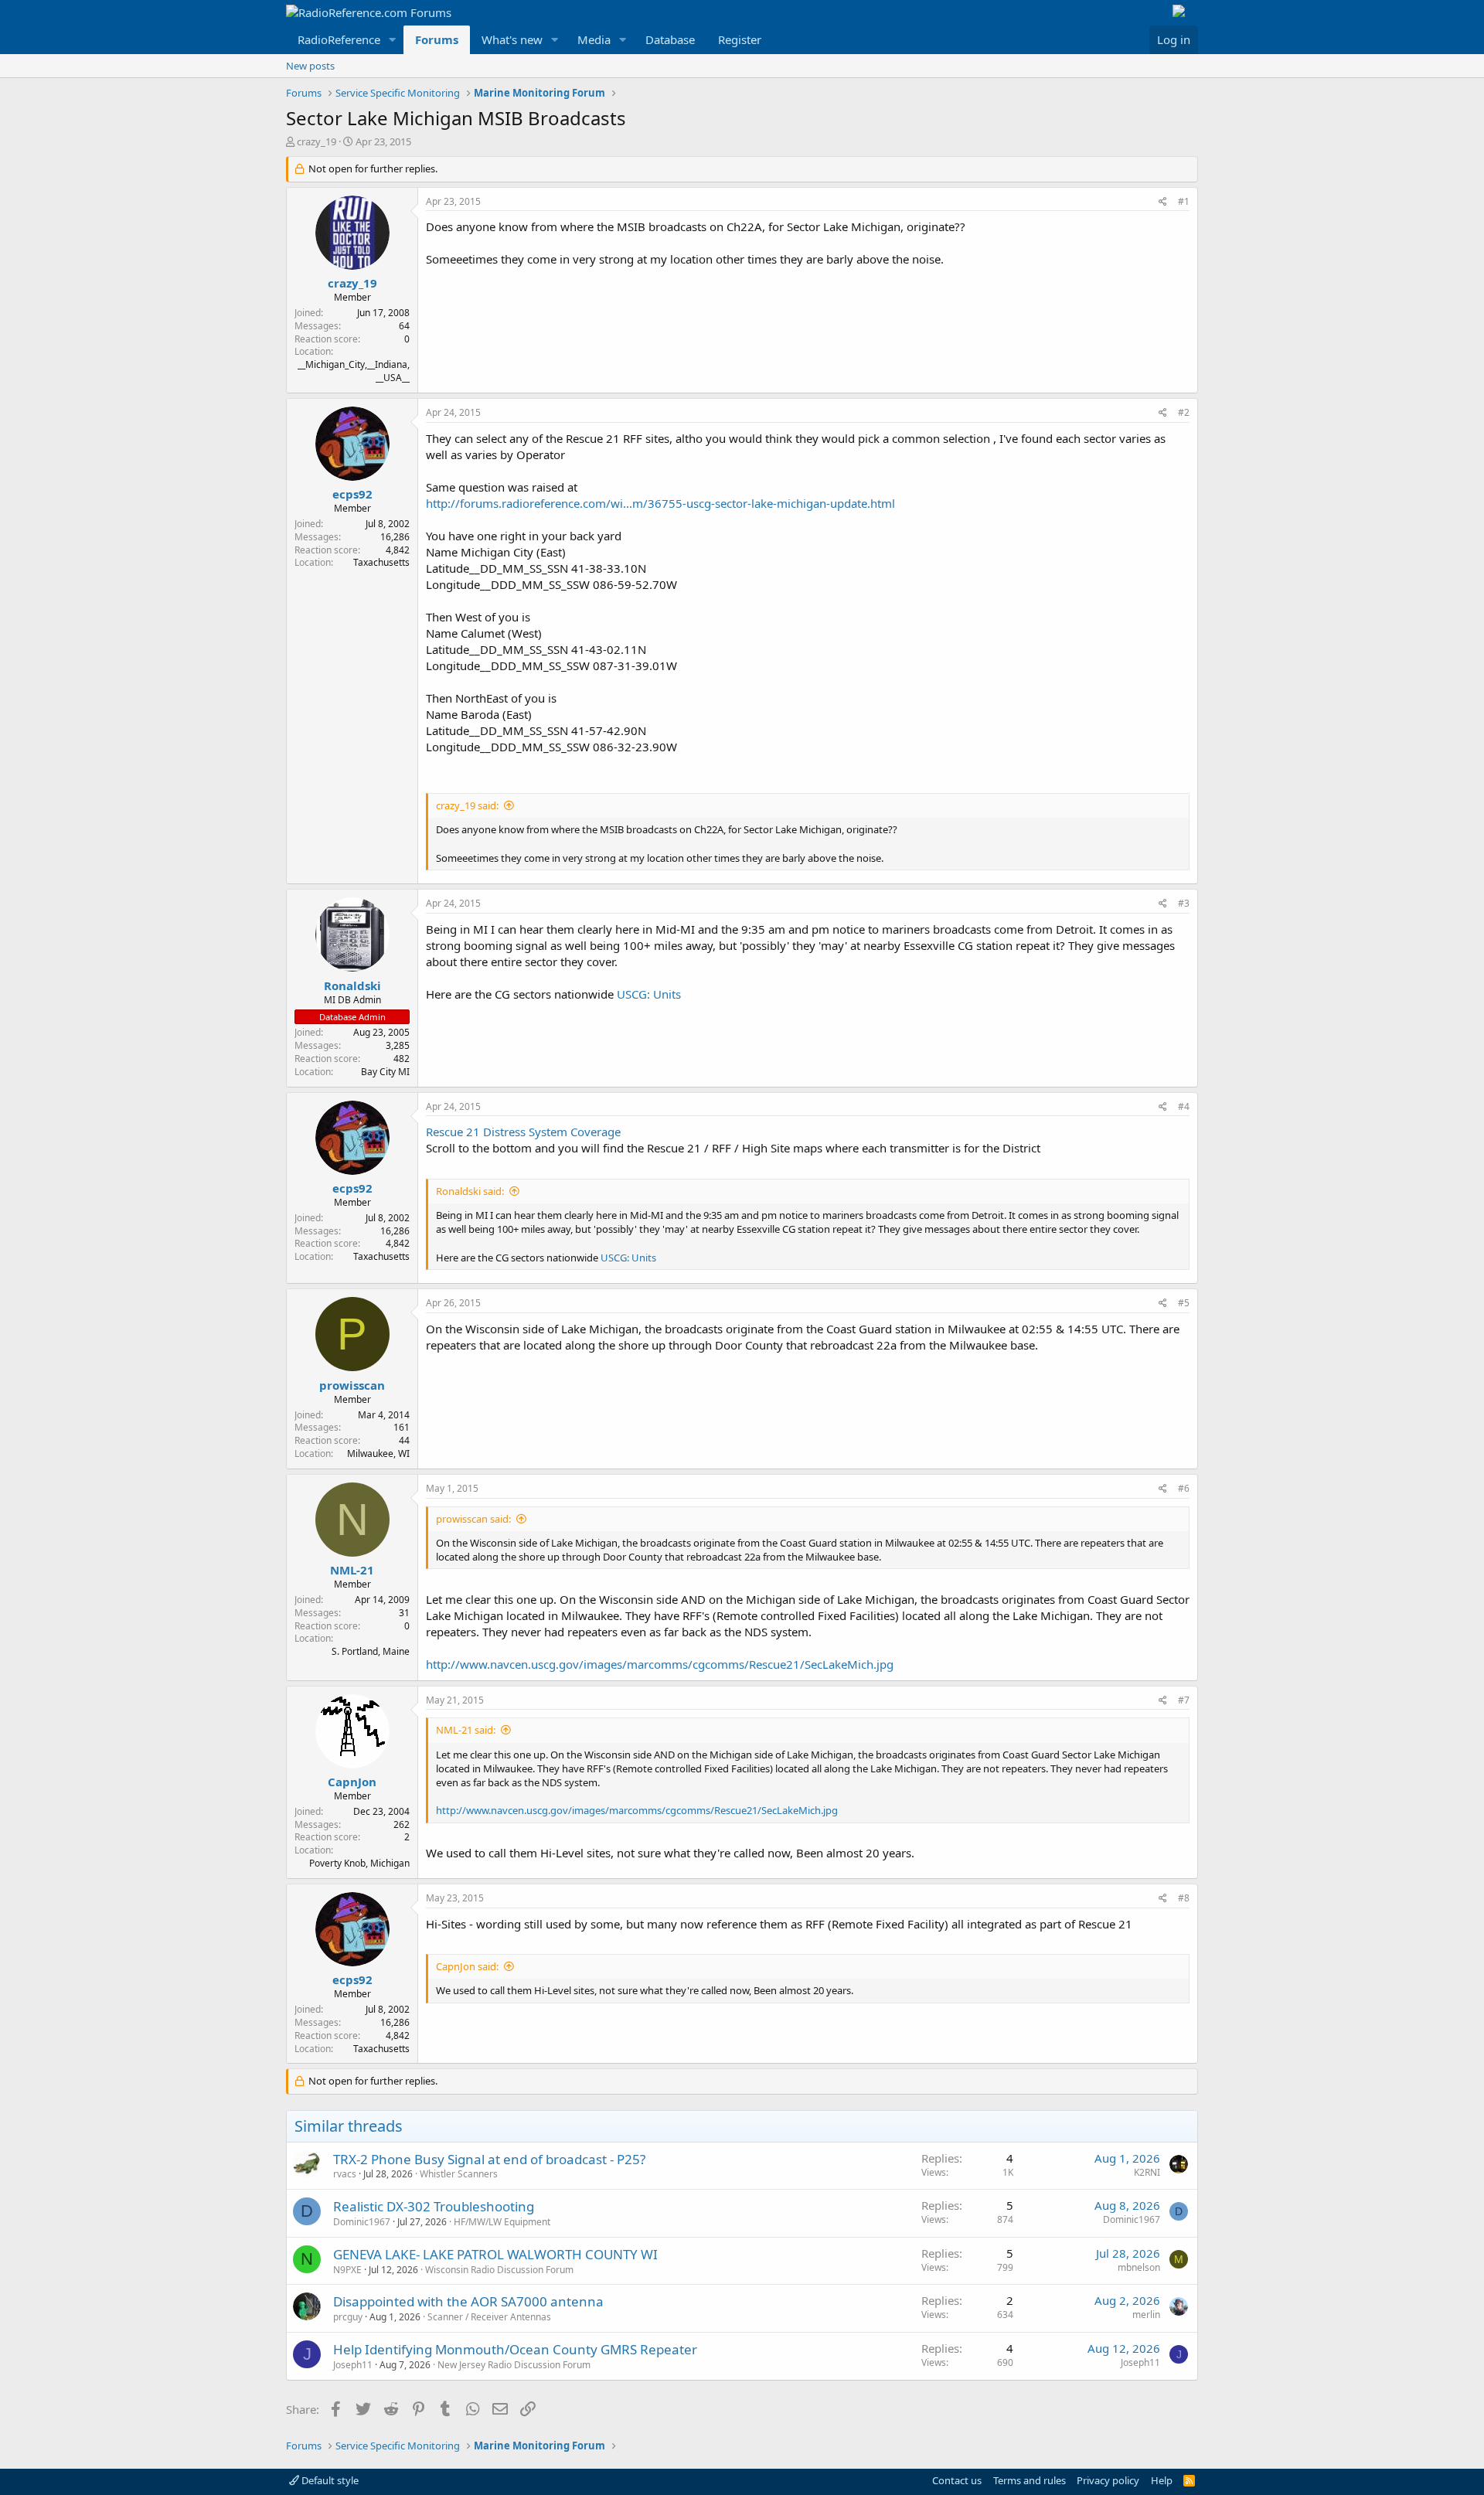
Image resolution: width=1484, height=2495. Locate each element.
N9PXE (347, 2270)
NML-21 (352, 1570)
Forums (437, 39)
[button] (393, 40)
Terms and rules (1030, 2480)
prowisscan (352, 1385)
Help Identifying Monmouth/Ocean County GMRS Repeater (515, 2349)
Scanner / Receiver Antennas (489, 2317)
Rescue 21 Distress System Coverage (523, 1132)
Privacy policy (1108, 2480)
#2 (1184, 412)
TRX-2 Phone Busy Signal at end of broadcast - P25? (489, 2159)
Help (1162, 2480)
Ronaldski (352, 985)
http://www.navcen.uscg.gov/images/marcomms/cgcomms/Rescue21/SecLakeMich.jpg (660, 1664)
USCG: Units (649, 994)
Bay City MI (385, 1072)
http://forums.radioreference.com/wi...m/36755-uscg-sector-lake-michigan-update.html (660, 503)
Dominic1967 (362, 2222)
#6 (1184, 1488)
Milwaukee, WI (378, 1453)
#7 (1184, 1700)
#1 (1184, 201)
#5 (1184, 1303)
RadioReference (339, 39)
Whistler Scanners (459, 2174)
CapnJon (352, 1782)
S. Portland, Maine (371, 1651)
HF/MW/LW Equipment (502, 2222)
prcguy (348, 2317)
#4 (1184, 1106)
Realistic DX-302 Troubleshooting (434, 2206)
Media (594, 39)
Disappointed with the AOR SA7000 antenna (468, 2301)
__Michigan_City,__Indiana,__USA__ (354, 371)
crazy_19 (317, 141)
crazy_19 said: (467, 805)
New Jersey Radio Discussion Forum (514, 2365)
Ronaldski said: (470, 1191)
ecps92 (352, 494)
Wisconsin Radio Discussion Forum (499, 2270)
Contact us (957, 2480)
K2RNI (1147, 2172)
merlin (1146, 2315)
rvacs (345, 2174)
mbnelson (1139, 2267)
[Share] (1163, 202)
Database (670, 39)
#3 (1184, 903)
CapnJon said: (467, 1966)
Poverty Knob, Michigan (359, 1863)
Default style (329, 2480)
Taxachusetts (381, 562)
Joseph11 (353, 2365)
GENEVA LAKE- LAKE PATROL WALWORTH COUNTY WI (495, 2254)
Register (740, 39)
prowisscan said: (473, 1519)
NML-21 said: (466, 1730)
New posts (310, 66)
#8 (1184, 1898)
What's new (512, 39)
